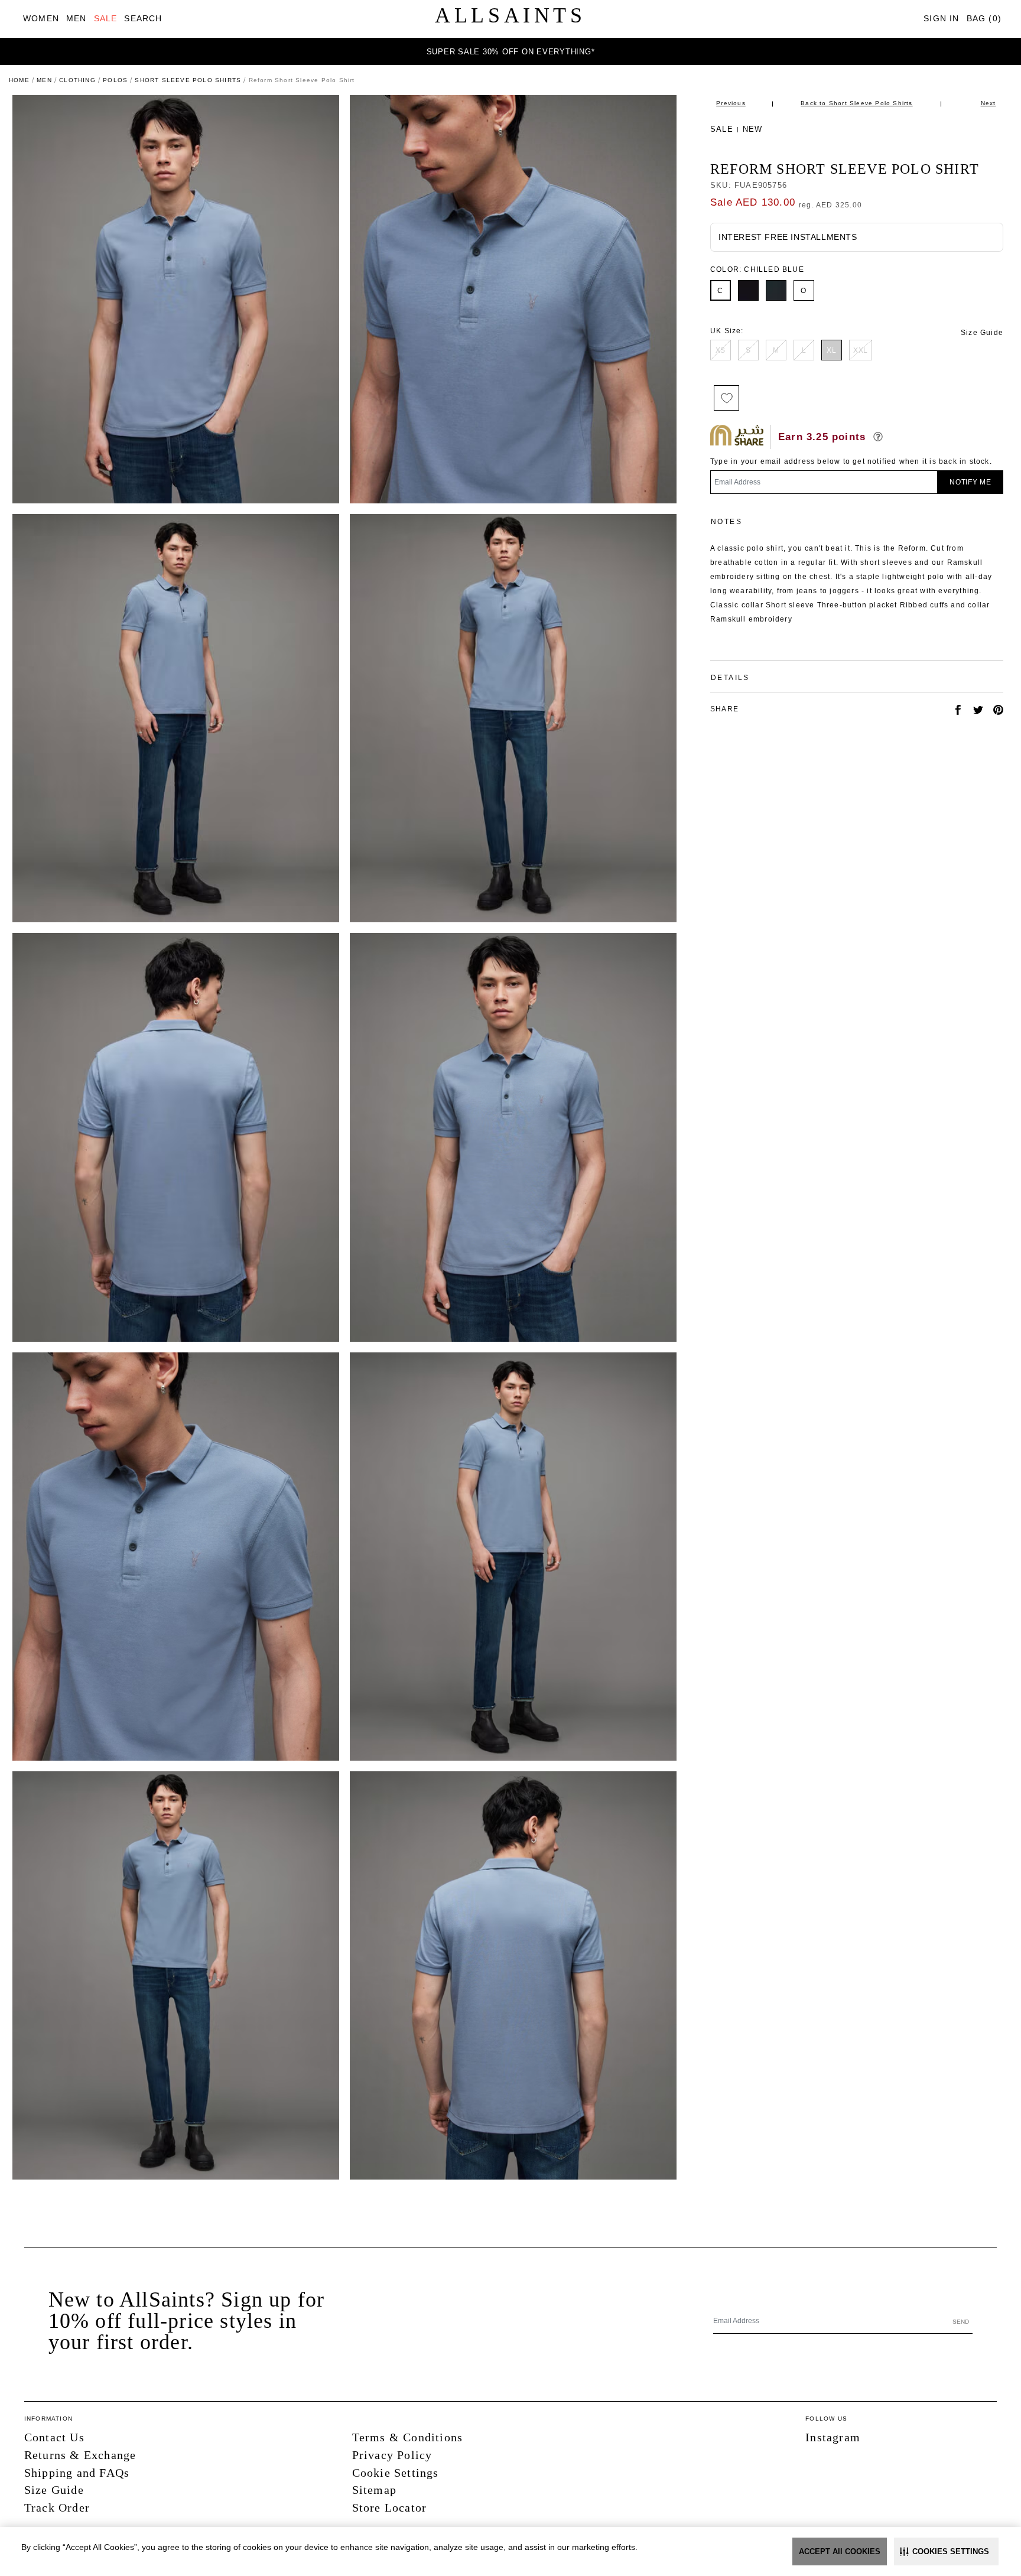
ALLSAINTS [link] (510, 15)
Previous (731, 103)
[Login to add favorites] (726, 398)
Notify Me (970, 482)
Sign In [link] (941, 18)
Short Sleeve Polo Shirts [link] (188, 80)
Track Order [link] (57, 2507)
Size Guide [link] (982, 333)
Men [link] (44, 80)
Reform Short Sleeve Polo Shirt (845, 169)
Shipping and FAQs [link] (77, 2473)
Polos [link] (115, 80)
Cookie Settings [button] (396, 2473)
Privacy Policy (392, 2455)
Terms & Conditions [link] (408, 2437)
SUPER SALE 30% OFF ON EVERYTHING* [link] (511, 52)
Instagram (833, 2437)
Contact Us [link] (54, 2437)
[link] (41, 19)
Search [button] (143, 18)
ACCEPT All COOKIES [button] (840, 2551)
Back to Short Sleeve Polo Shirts (856, 103)
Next (989, 103)
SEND (961, 2322)
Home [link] (19, 80)
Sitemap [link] (374, 2490)
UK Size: (727, 331)
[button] (946, 2551)
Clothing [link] (77, 80)
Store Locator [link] (390, 2507)
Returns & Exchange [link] (80, 2455)
